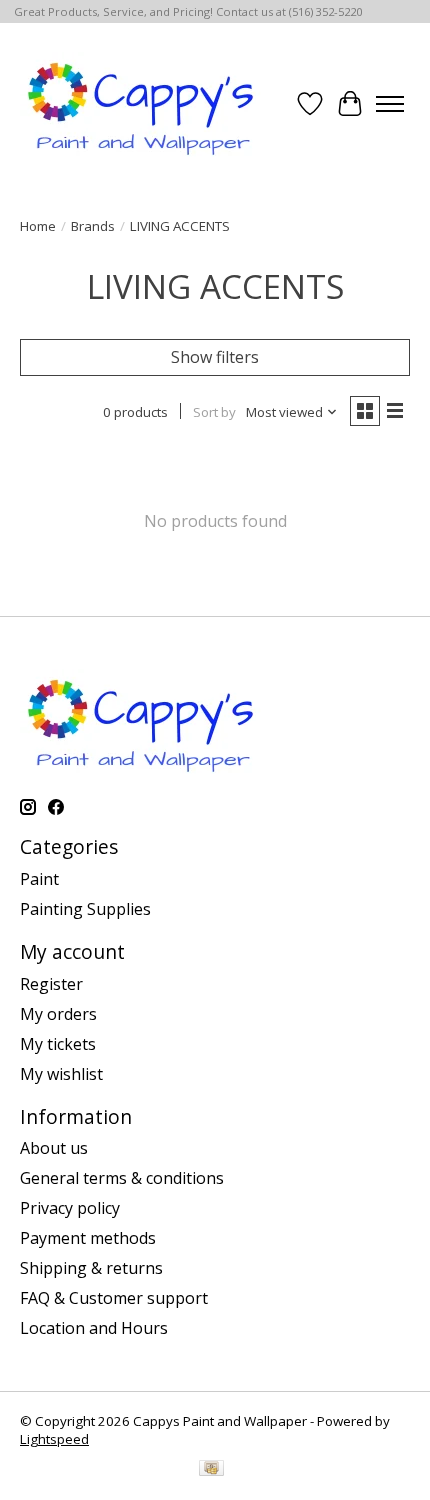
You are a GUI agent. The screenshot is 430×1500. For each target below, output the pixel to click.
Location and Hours (94, 1328)
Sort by (214, 412)
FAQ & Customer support (114, 1298)
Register (51, 984)
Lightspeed (54, 1439)
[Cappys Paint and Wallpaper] (142, 104)
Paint (39, 879)
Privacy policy (70, 1208)
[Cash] (211, 1470)
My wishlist (61, 1074)
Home (38, 226)
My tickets (58, 1044)
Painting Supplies (85, 909)
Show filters (215, 357)
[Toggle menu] (390, 104)
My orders (58, 1014)
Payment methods (88, 1238)
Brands (93, 226)
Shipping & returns (91, 1268)
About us (54, 1148)
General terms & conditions (122, 1178)
